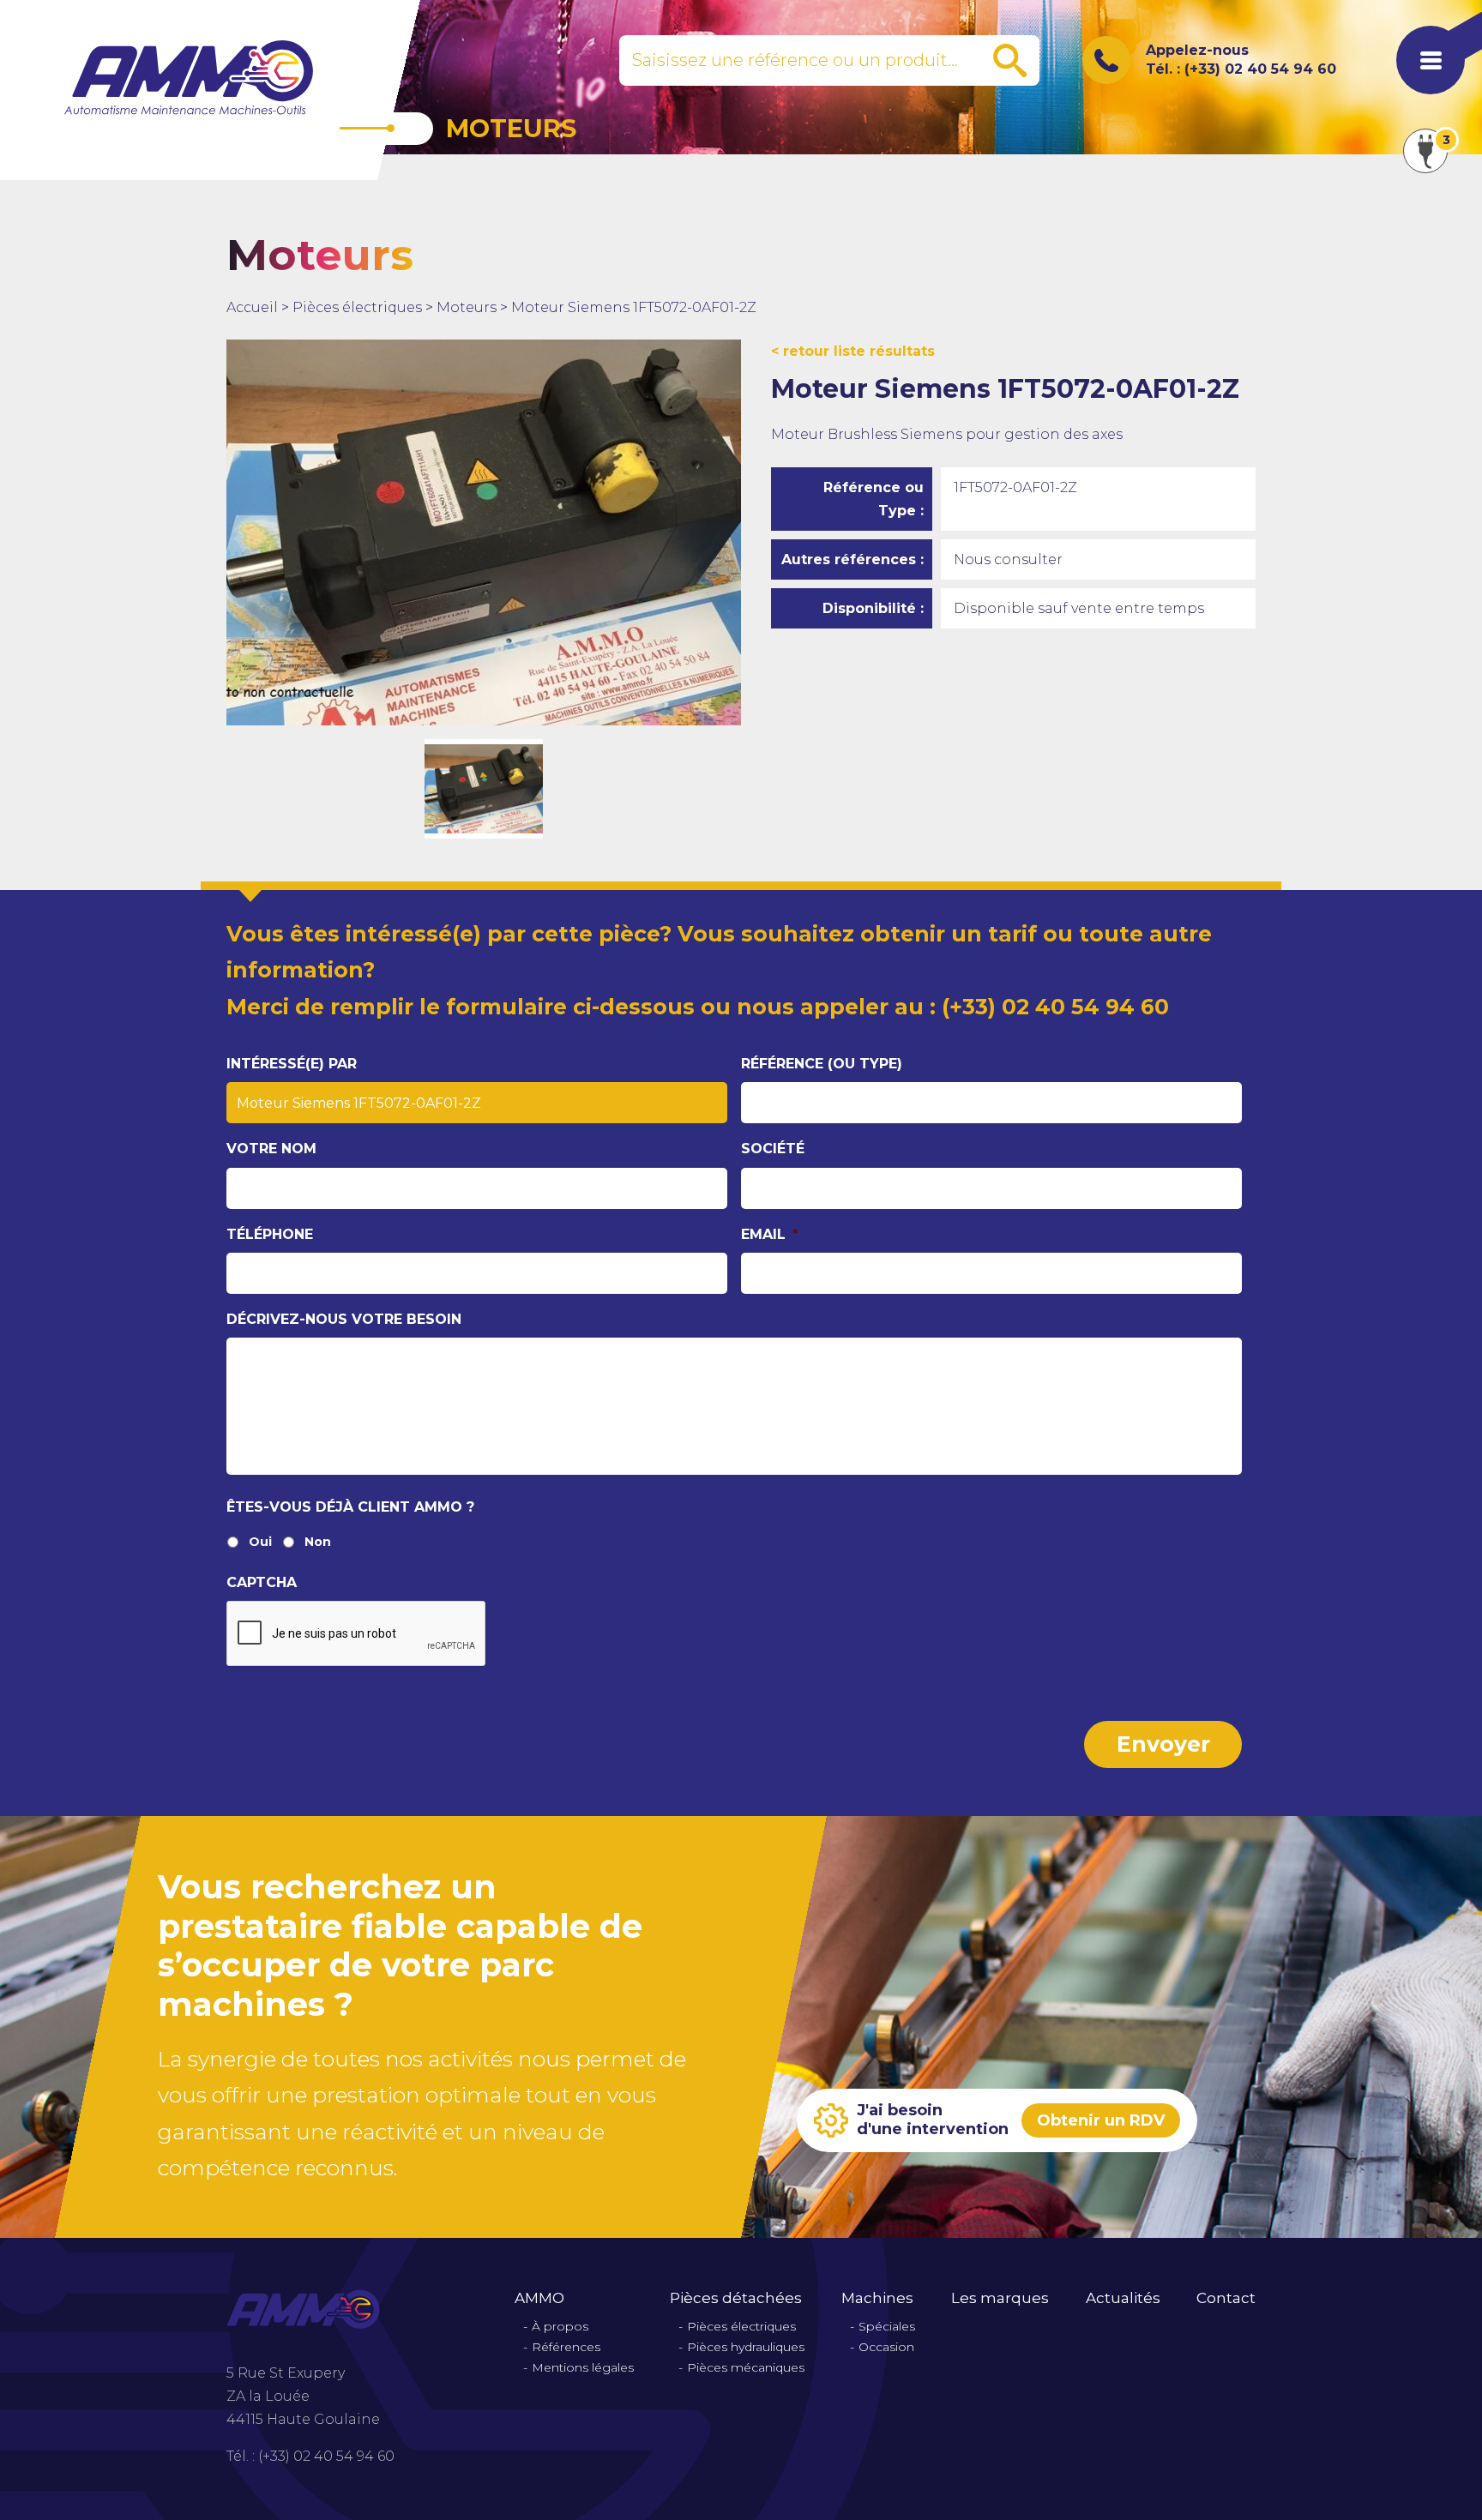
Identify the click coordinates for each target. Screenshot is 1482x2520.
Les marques (1000, 2298)
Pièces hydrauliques (746, 2347)
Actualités (1123, 2298)
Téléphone (270, 1234)
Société (773, 1149)
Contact (1226, 2298)
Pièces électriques (357, 307)
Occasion (886, 2347)
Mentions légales (583, 2368)
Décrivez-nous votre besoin (344, 1319)
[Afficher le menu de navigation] (1431, 60)
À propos (560, 2327)
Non (318, 1542)
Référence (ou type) (822, 1064)
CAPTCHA (262, 1582)
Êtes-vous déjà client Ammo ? (350, 1507)
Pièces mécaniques (746, 2368)
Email (770, 1234)
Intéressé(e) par (292, 1064)
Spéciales (887, 2327)
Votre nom (271, 1149)
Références (566, 2347)
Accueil (252, 307)
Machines (877, 2298)
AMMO (539, 2298)
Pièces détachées (736, 2298)
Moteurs (467, 307)
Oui (260, 1542)
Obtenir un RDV (1101, 2120)
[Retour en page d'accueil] (189, 77)
